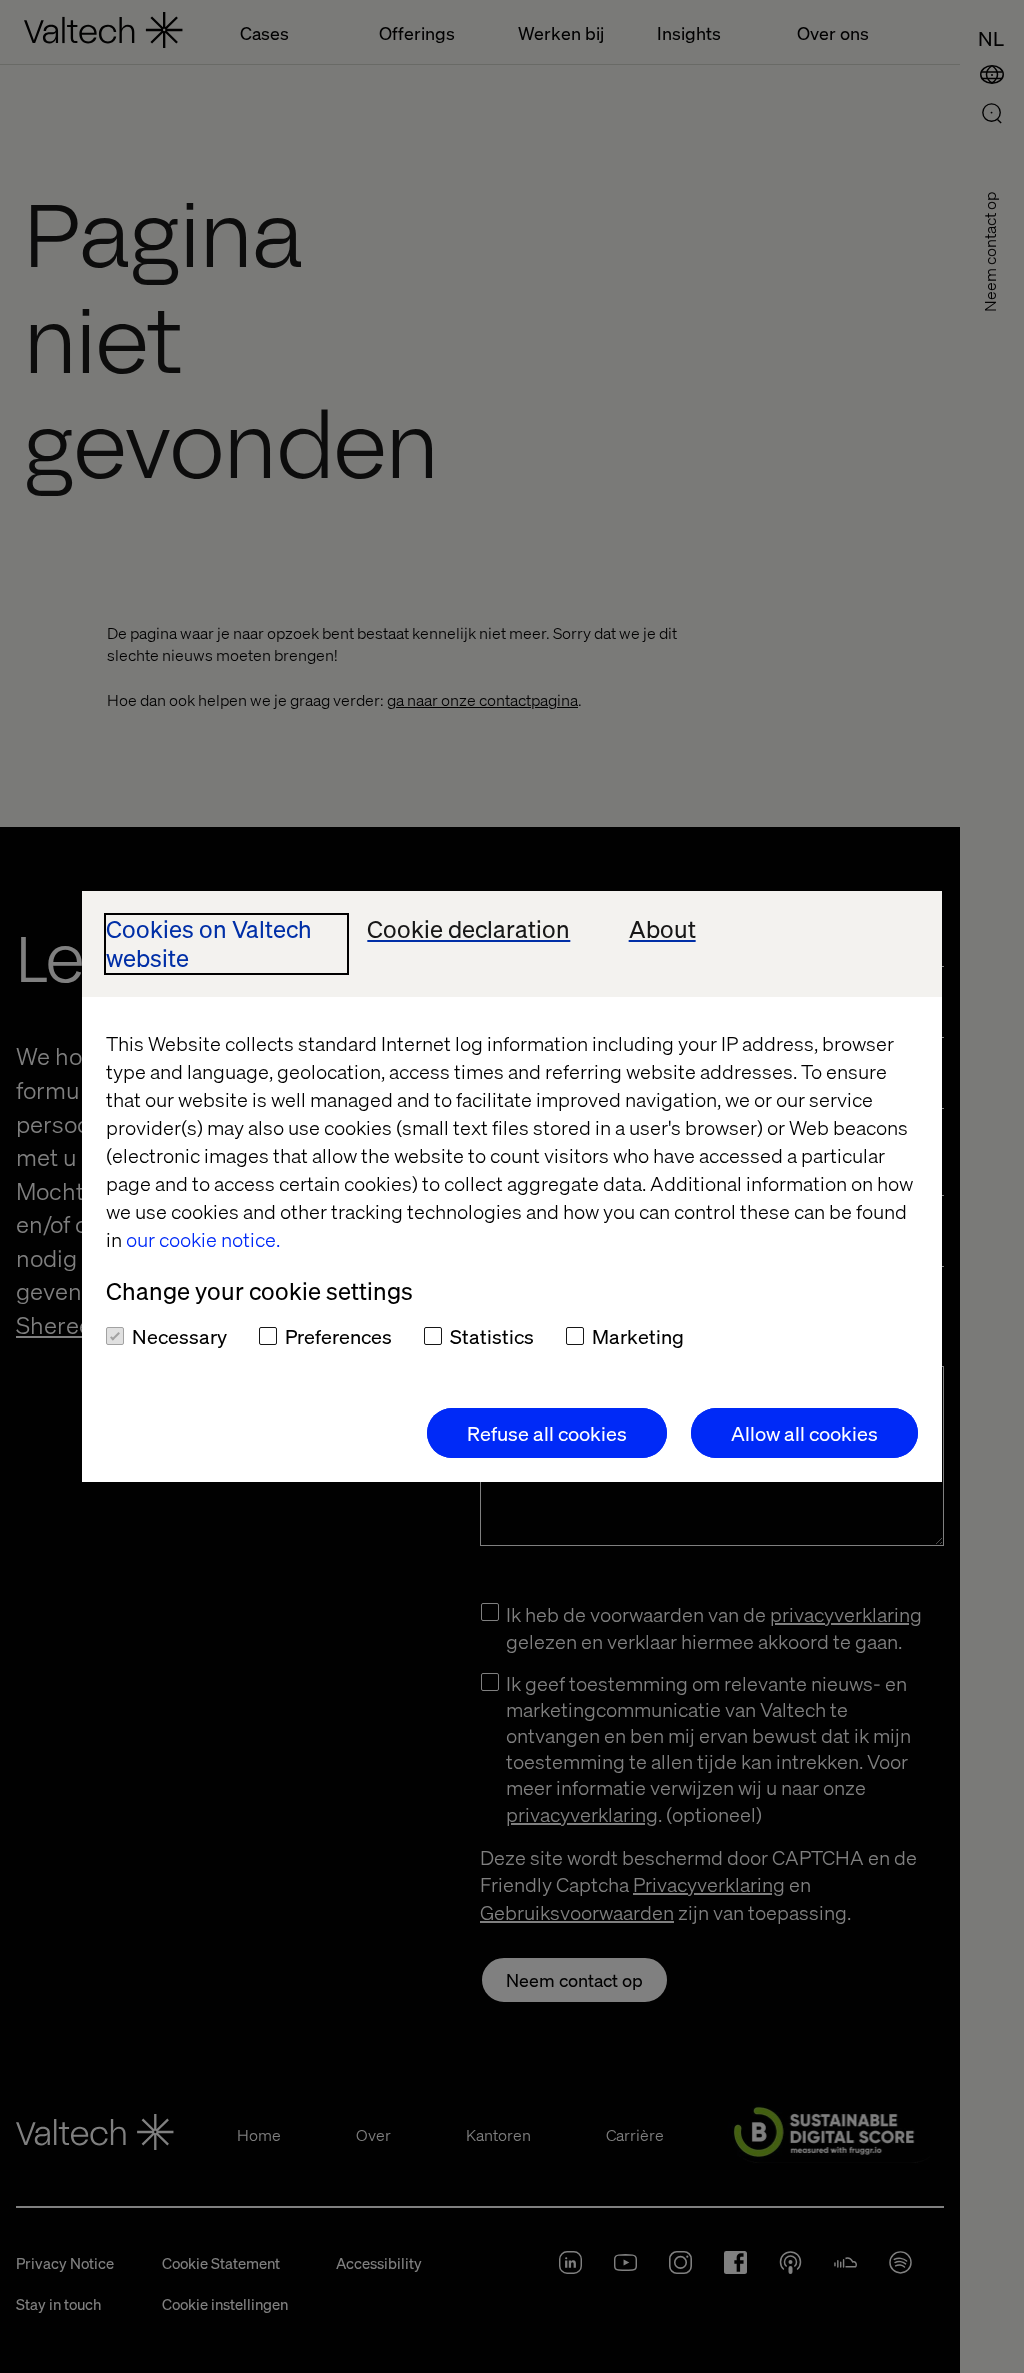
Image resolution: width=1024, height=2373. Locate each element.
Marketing (638, 1336)
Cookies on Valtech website (209, 944)
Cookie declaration (468, 929)
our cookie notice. (203, 1239)
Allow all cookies (804, 1433)
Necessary (179, 1336)
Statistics (492, 1336)
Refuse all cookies (547, 1433)
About (662, 929)
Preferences (338, 1336)
